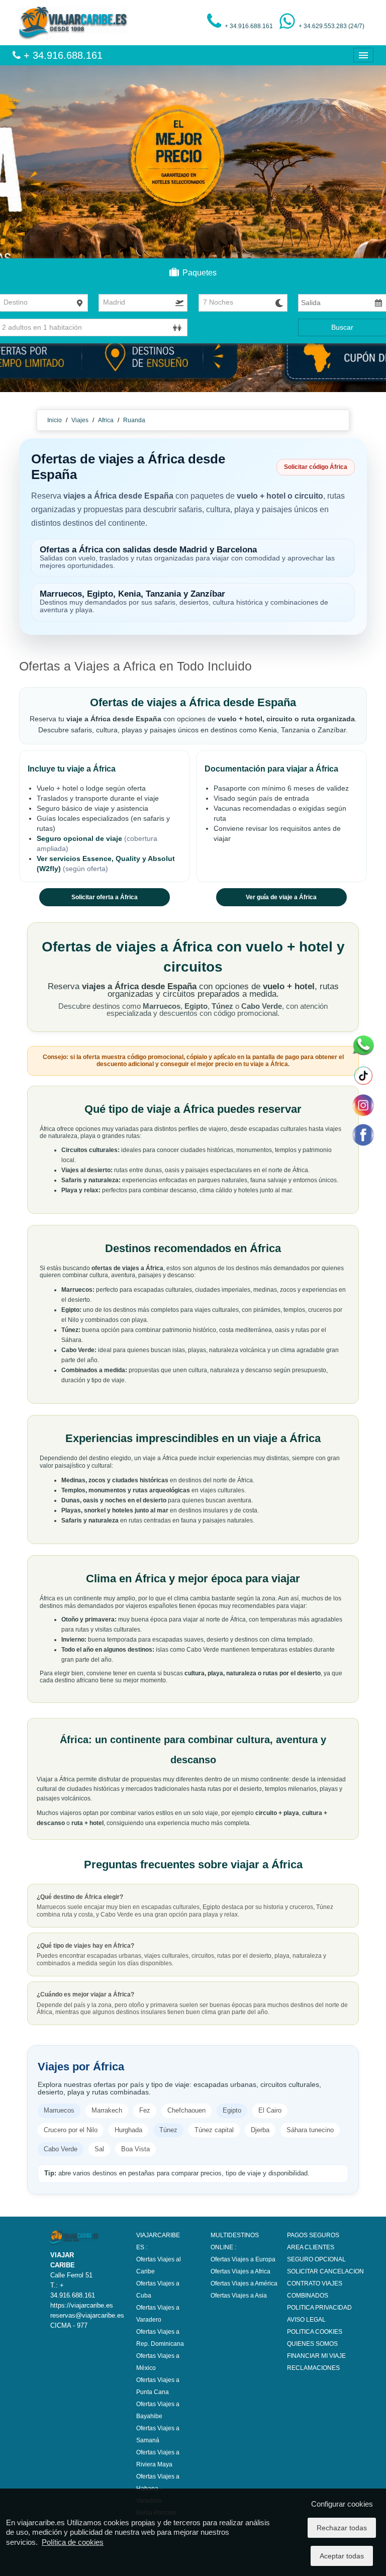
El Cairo (270, 2110)
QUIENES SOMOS (312, 2344)
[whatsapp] (363, 1045)
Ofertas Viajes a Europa (243, 2259)
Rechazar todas (342, 2528)
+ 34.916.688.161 (62, 55)
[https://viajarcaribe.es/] (74, 22)
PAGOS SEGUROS (313, 2235)
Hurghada (128, 2130)
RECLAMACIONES (313, 2368)
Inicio (55, 420)
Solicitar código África (316, 467)
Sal (99, 2149)
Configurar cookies (342, 2504)
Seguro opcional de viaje (80, 838)
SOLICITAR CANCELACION (325, 2271)
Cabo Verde (61, 2149)
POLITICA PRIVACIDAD (319, 2308)
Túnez (168, 2130)
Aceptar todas (342, 2556)
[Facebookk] (363, 1134)
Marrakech (107, 2110)
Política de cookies (73, 2542)
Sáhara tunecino (310, 2130)
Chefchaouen (186, 2110)
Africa (107, 420)
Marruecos (59, 2110)
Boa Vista (135, 2149)
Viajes (80, 420)
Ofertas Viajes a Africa (240, 2271)
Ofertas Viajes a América (244, 2283)
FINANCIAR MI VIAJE (316, 2356)
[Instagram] (363, 1105)
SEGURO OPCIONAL (316, 2259)
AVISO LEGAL (306, 2320)
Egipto (232, 2110)
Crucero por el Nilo (71, 2130)
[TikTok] (363, 1075)
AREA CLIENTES (311, 2247)
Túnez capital (214, 2130)
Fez (145, 2110)
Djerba (260, 2130)
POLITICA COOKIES (315, 2332)
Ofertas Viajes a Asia (239, 2296)
